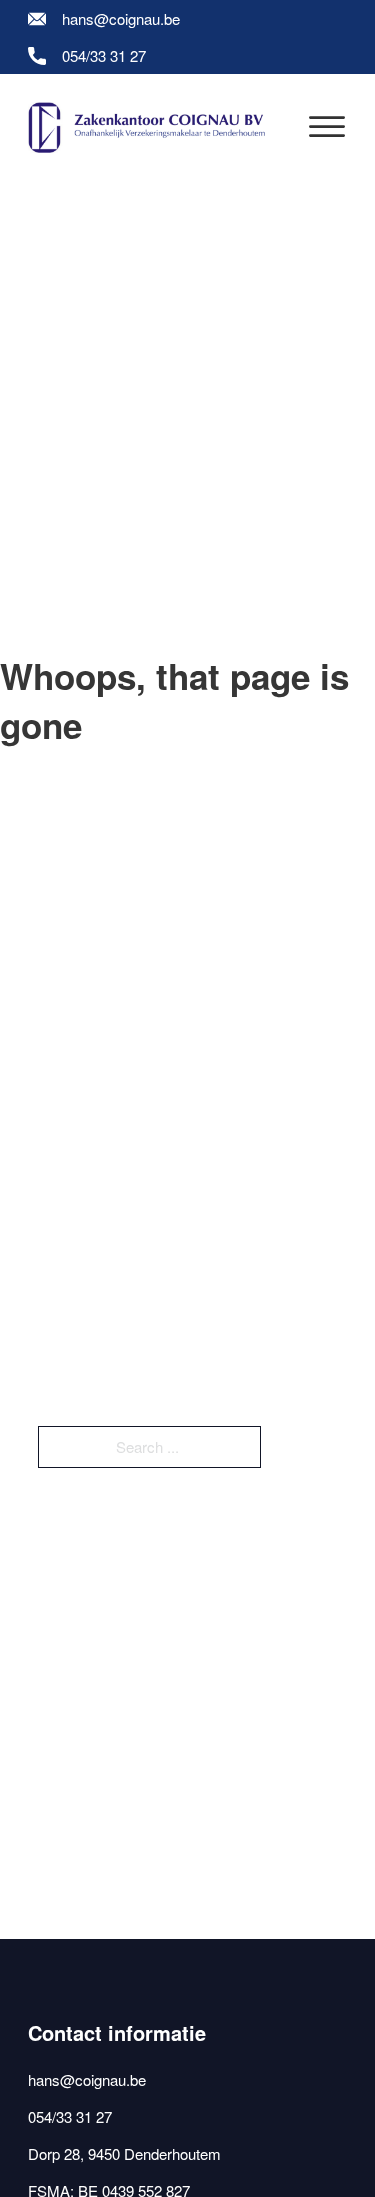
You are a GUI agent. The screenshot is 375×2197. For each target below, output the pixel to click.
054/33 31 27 (104, 55)
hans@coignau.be (121, 18)
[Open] (327, 128)
